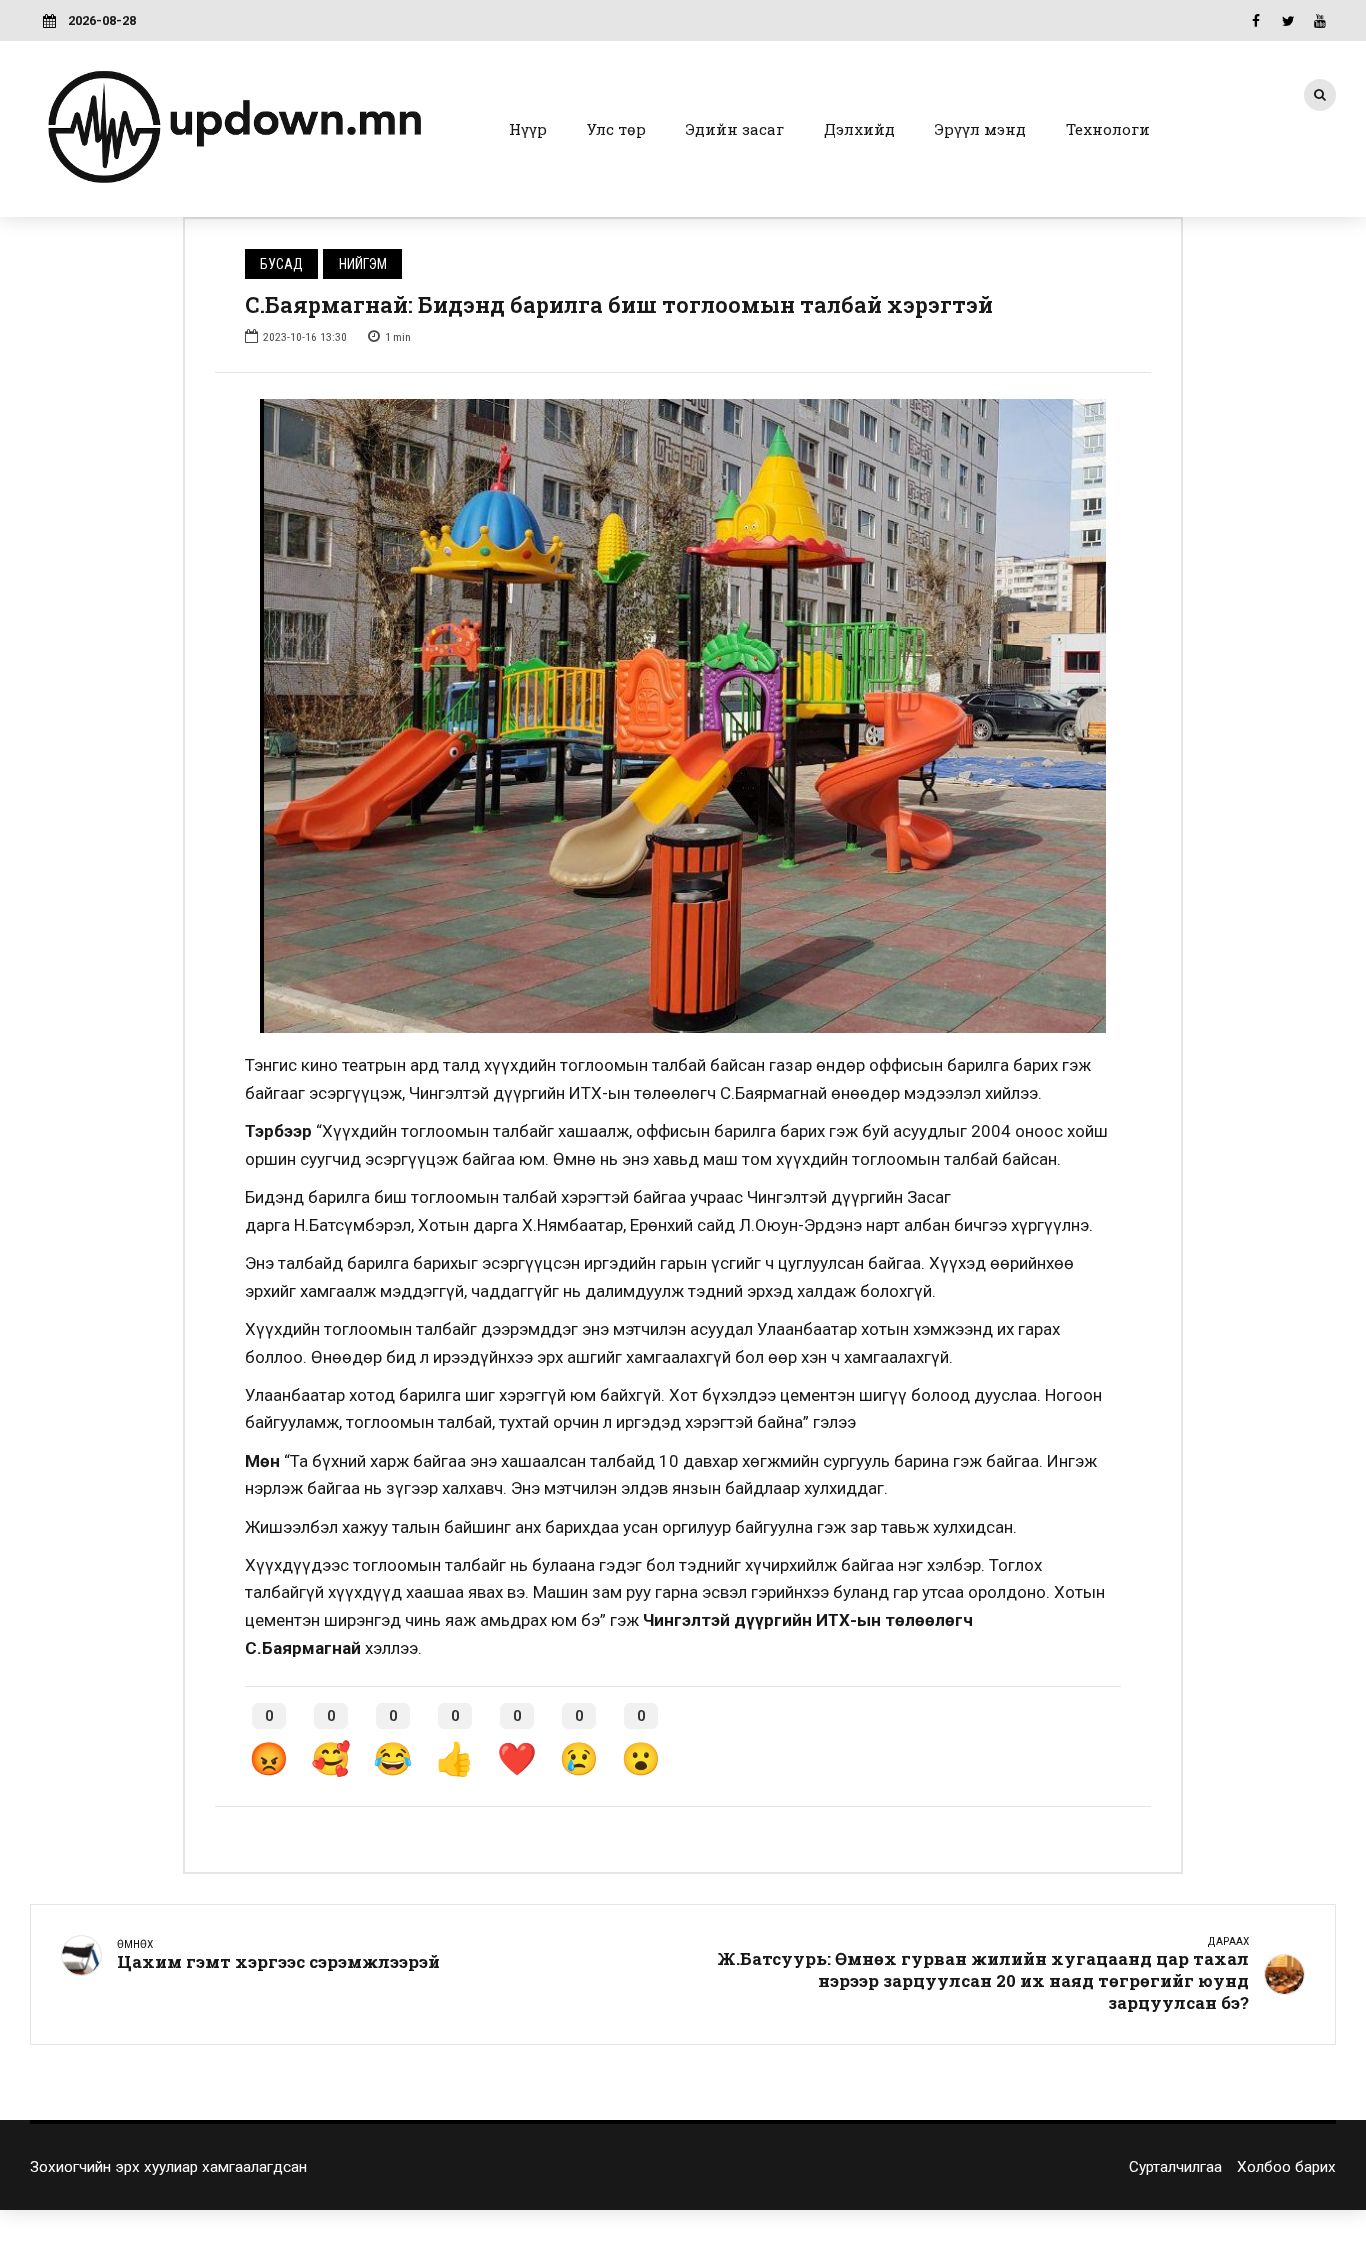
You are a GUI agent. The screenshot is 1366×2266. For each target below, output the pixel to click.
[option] (683, 716)
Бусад (281, 264)
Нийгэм (363, 264)
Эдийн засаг (735, 129)
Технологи (1108, 129)
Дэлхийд (859, 129)
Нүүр (528, 129)
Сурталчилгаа (1175, 2167)
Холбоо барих (1286, 2167)
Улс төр (616, 129)
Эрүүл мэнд (980, 129)
